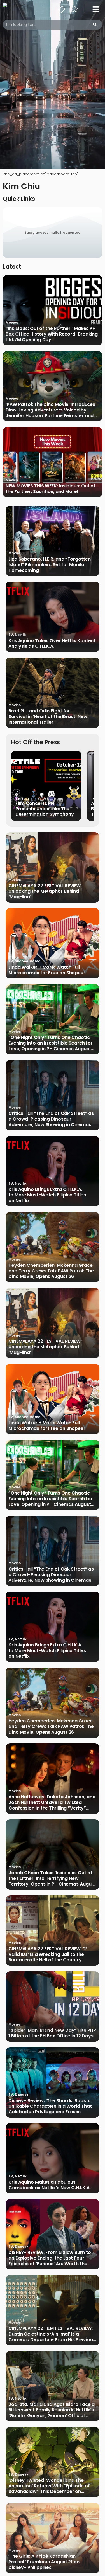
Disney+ (22, 2095)
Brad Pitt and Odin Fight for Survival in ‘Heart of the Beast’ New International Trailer (48, 717)
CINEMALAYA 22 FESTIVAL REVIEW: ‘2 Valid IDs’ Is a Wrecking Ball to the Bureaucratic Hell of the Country (48, 1954)
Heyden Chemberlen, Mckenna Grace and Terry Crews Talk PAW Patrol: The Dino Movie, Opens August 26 (51, 1271)
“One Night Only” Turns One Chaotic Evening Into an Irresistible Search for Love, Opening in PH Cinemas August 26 (51, 1043)
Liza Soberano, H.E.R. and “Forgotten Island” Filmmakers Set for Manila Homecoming (49, 565)
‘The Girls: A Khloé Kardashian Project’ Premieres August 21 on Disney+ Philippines (44, 2562)
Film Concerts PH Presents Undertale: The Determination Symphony (45, 809)
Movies (12, 322)
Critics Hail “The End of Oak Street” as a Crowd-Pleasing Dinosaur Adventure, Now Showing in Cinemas (51, 1119)
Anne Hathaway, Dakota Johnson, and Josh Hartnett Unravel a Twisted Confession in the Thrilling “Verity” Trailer (52, 1803)
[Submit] (95, 25)
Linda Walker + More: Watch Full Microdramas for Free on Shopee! (47, 970)
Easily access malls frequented (53, 232)
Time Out (22, 799)
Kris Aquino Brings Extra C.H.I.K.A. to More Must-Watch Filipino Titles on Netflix (47, 1195)
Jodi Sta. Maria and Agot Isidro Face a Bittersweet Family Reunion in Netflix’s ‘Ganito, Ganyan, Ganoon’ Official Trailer (52, 2410)
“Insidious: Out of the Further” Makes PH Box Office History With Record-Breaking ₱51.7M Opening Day (52, 334)
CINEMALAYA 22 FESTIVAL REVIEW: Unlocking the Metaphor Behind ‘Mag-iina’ (45, 891)
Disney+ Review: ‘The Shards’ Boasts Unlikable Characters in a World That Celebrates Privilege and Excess (50, 2106)
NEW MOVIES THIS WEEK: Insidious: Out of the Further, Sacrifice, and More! (51, 489)
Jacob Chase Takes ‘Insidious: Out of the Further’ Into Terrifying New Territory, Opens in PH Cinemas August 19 (52, 1878)
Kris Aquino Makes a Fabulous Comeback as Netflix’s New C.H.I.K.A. (49, 2185)
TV (11, 635)
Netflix (21, 635)
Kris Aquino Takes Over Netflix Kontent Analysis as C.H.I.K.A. (52, 644)
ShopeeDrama (28, 961)
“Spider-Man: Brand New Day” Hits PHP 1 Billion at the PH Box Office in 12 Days (52, 2033)
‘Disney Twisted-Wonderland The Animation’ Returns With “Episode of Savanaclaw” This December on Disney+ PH (49, 2486)
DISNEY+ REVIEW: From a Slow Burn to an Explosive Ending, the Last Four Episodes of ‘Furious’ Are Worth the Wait (50, 2258)
